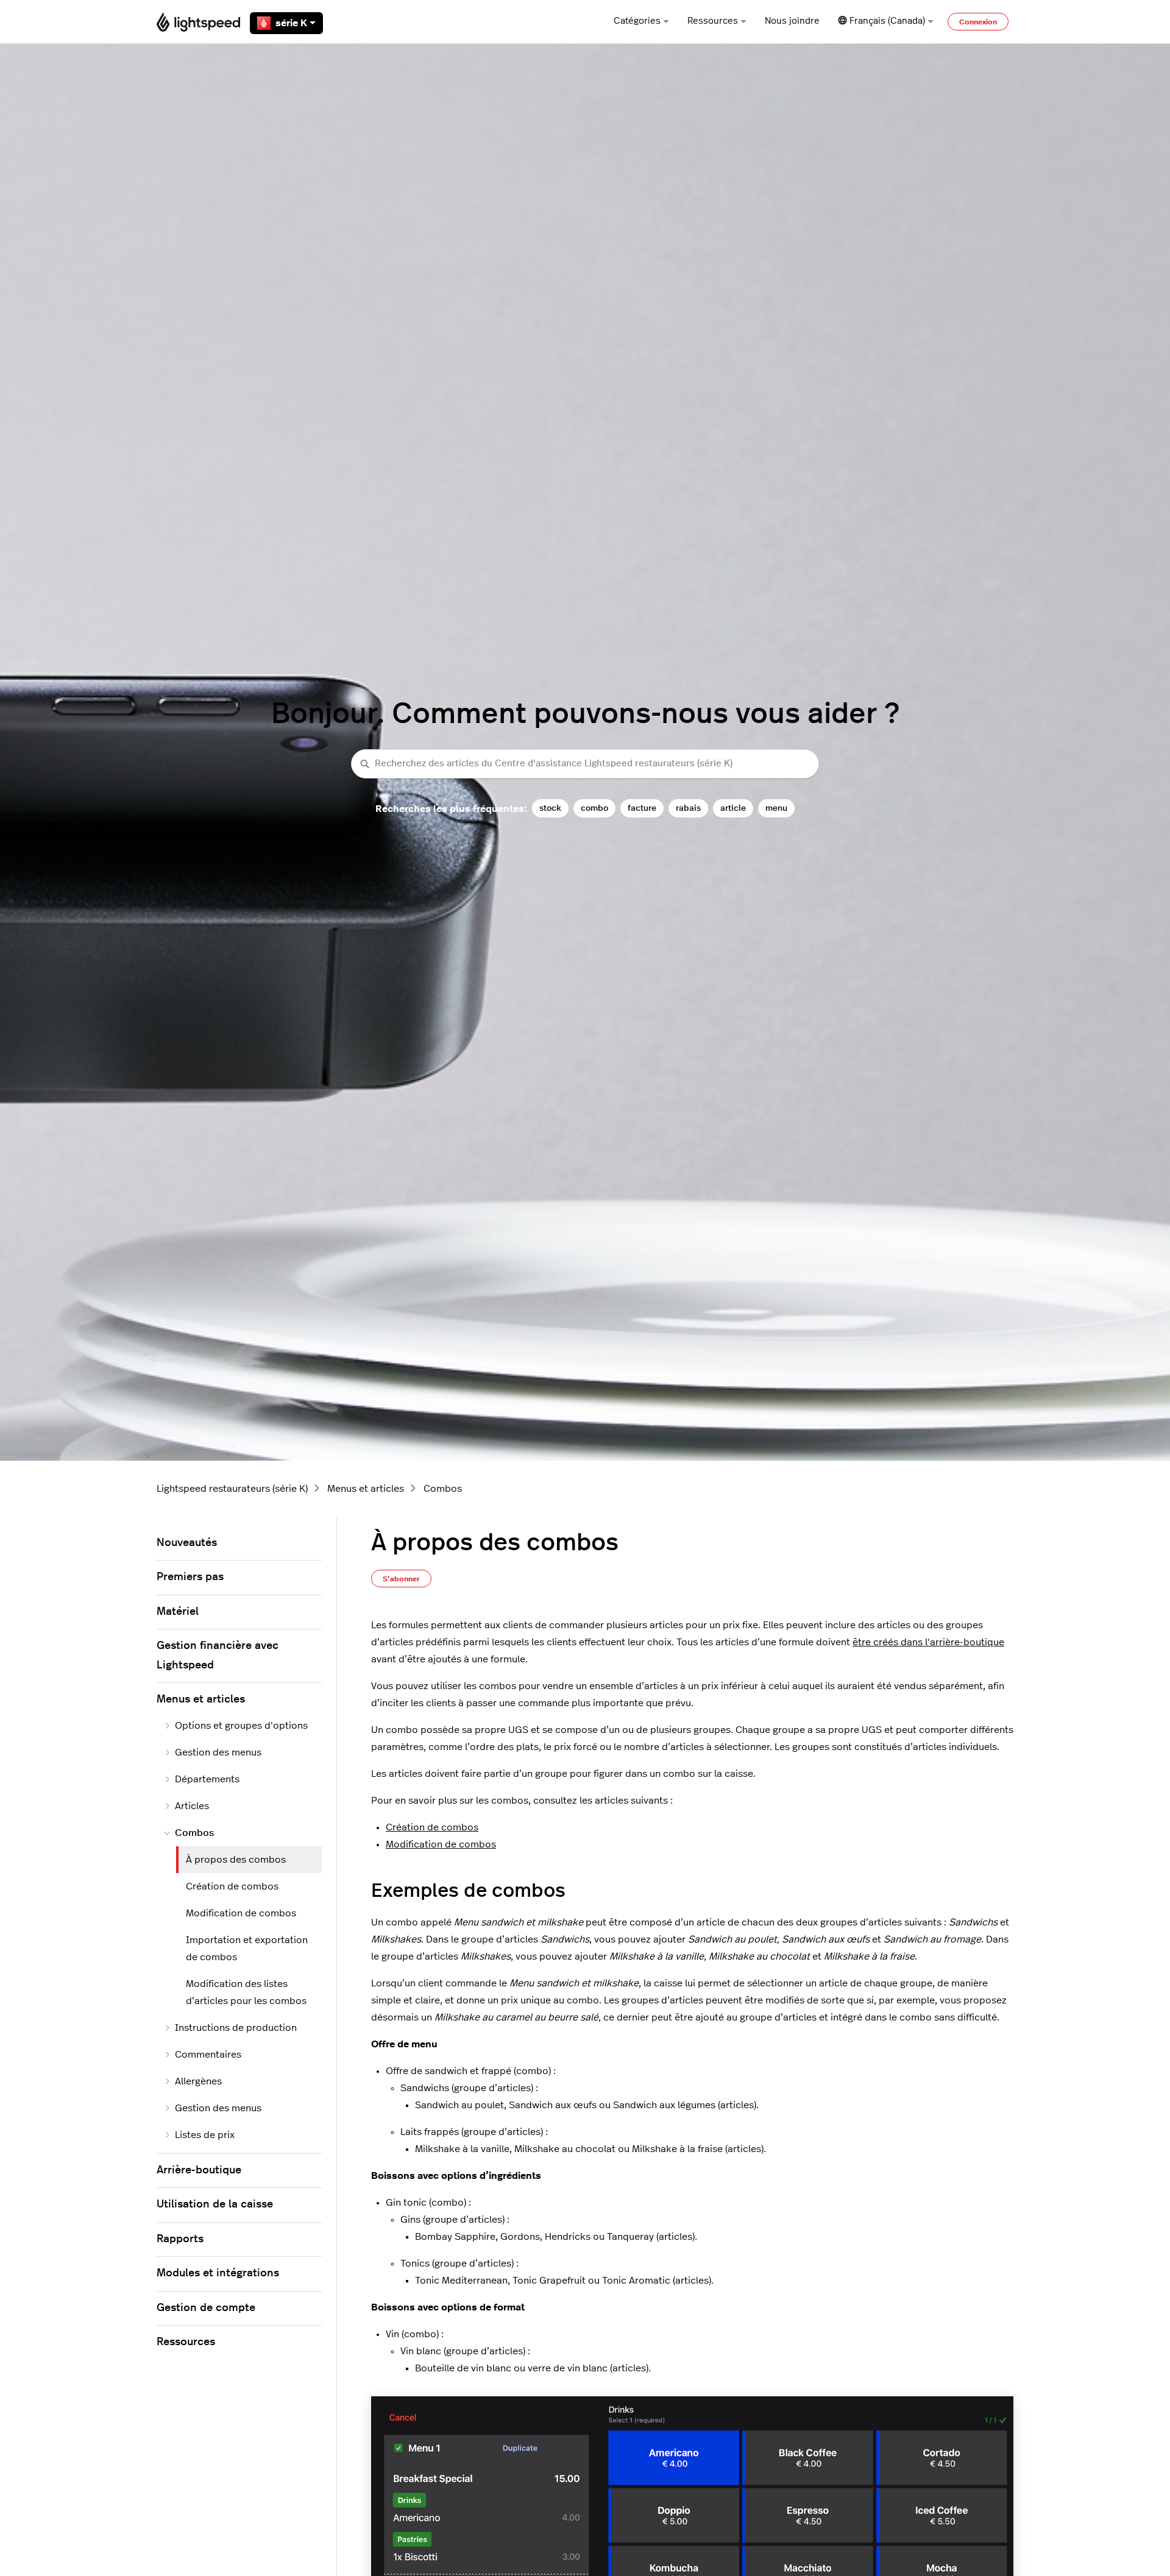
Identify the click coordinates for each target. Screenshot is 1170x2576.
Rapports (180, 2239)
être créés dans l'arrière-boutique (928, 1642)
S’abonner (401, 1579)
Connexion (978, 22)
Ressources (713, 21)
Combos (443, 1489)
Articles (192, 1806)
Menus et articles (366, 1489)
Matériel (178, 1612)
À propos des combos (236, 1860)
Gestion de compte (206, 2308)
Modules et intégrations (218, 2273)
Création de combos (432, 1827)
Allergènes (198, 2081)
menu (776, 808)
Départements (207, 1779)
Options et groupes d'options (241, 1726)
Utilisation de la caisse (215, 2204)
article (733, 808)
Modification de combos (441, 1844)
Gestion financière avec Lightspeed (218, 1656)
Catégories (637, 21)
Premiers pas (190, 1577)
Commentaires (208, 2055)
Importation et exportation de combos (247, 1949)
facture (642, 808)
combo (594, 808)
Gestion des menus (218, 1752)
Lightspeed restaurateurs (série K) (232, 1489)
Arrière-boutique (199, 2170)
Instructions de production (236, 2028)
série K (291, 23)
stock (550, 808)
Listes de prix (205, 2135)
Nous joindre (792, 21)
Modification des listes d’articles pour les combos (246, 1992)
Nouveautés (187, 1543)
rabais (688, 808)
